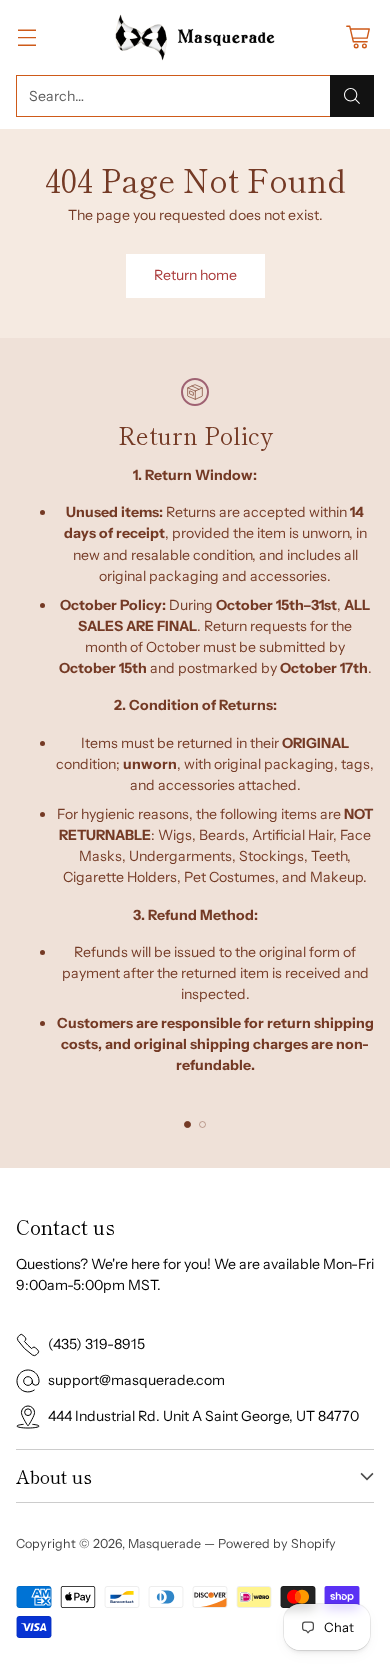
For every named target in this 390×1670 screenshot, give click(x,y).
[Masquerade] (195, 37)
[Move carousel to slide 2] (202, 1124)
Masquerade (164, 1543)
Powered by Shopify (277, 1543)
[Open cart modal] (357, 37)
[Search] (352, 96)
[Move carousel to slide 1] (187, 1124)
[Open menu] (26, 37)
